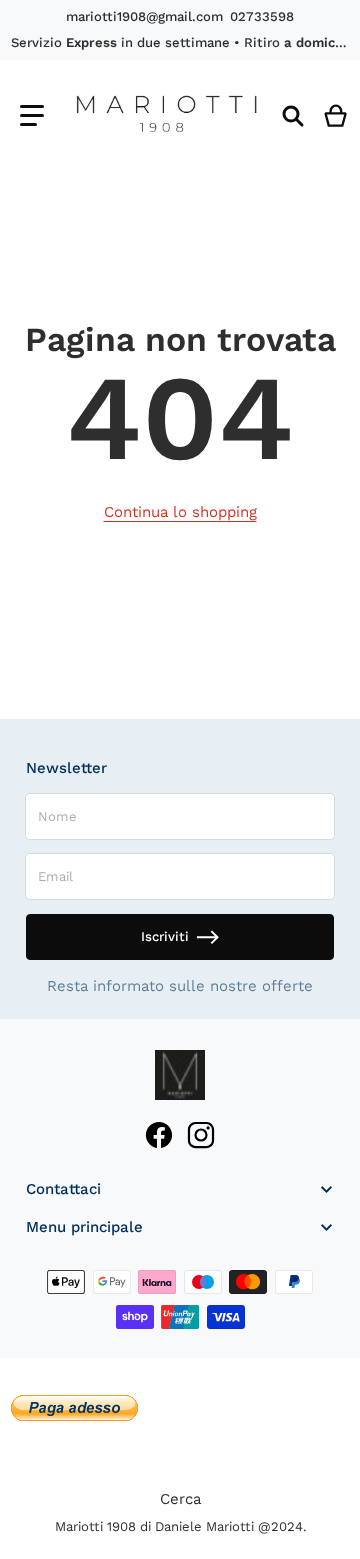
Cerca (180, 1499)
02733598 (262, 16)
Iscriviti (165, 936)
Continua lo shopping (180, 512)
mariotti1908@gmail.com (144, 16)
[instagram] (200, 1135)
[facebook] (159, 1135)
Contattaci (63, 1189)
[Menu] (31, 115)
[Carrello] (336, 115)
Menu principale (84, 1227)
